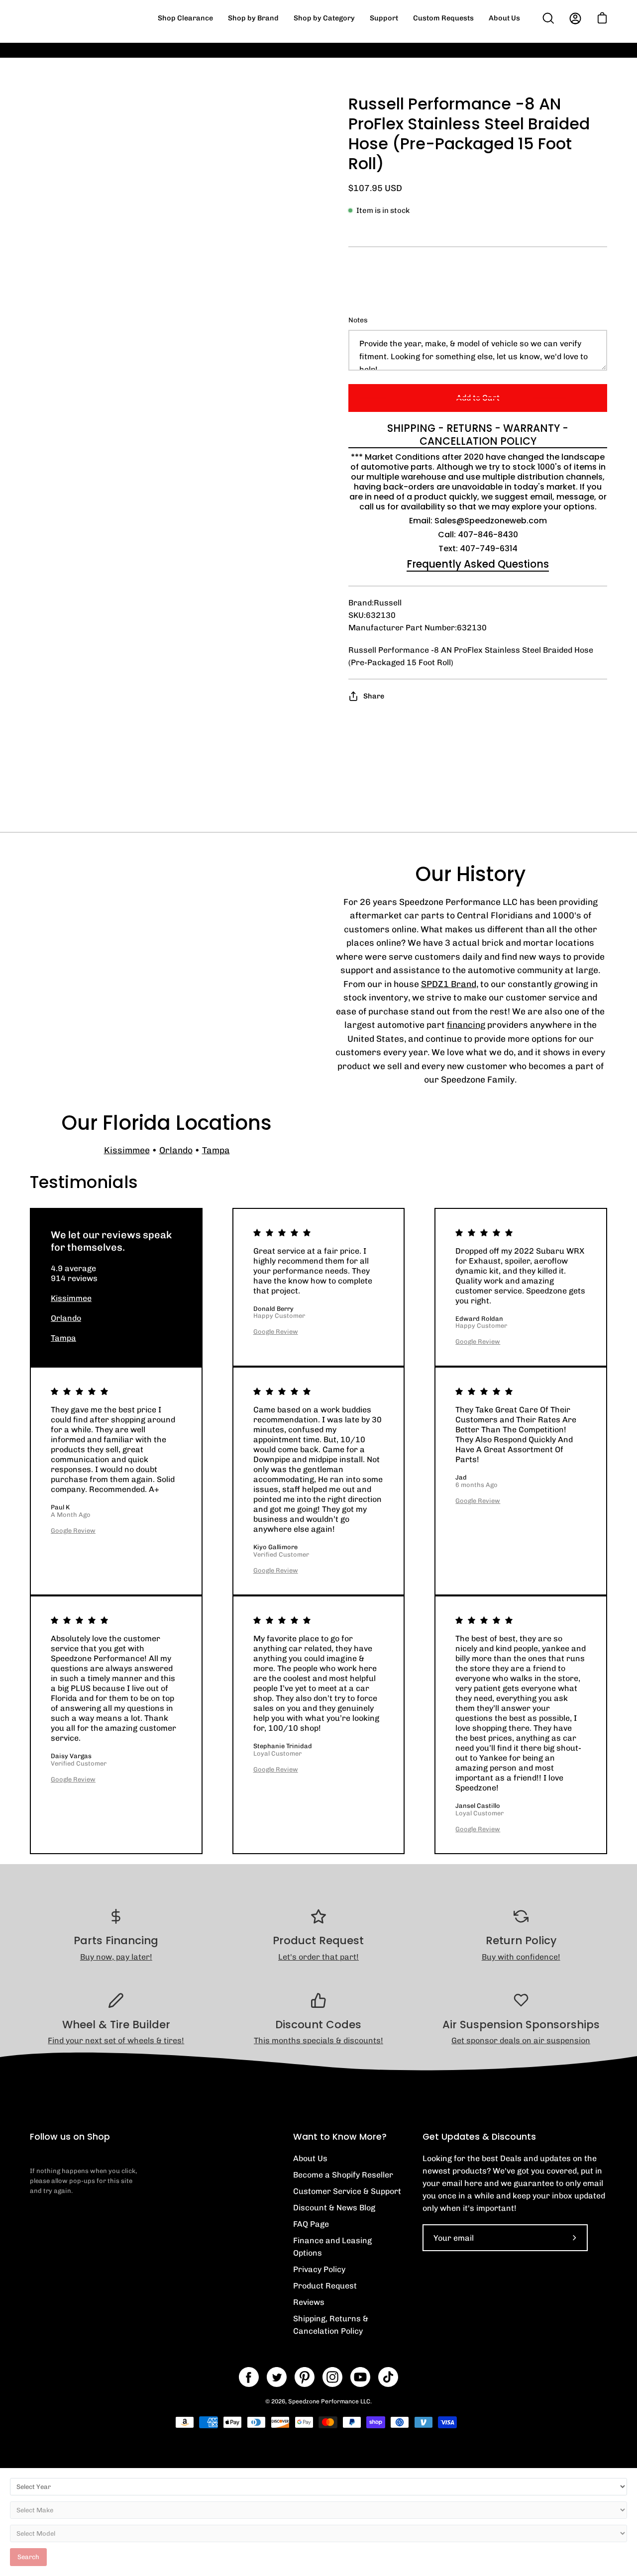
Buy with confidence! (521, 1957)
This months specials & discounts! (318, 2040)
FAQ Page (311, 2224)
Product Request (325, 2286)
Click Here (502, 57)
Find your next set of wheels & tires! (116, 2040)
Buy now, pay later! (116, 1957)
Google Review (276, 1332)
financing (466, 1025)
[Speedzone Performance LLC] (92, 18)
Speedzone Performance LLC (329, 2401)
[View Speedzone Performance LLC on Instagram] (332, 2377)
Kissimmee (127, 1150)
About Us (310, 2158)
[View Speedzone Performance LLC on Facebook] (249, 2377)
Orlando (176, 1150)
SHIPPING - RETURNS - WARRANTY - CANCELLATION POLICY (478, 435)
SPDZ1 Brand (449, 984)
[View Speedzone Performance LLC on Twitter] (277, 2377)
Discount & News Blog (334, 2208)
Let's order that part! (318, 1957)
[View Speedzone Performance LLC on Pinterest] (305, 2377)
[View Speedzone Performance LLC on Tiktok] (388, 2377)
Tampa (216, 1150)
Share (374, 696)
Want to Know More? (340, 2137)
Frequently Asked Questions (478, 564)
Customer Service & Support (347, 2191)
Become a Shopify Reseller (343, 2175)
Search (28, 2557)
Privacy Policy (319, 2269)
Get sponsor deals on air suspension (521, 2040)
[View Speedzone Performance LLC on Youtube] (360, 2377)
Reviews (309, 2302)
